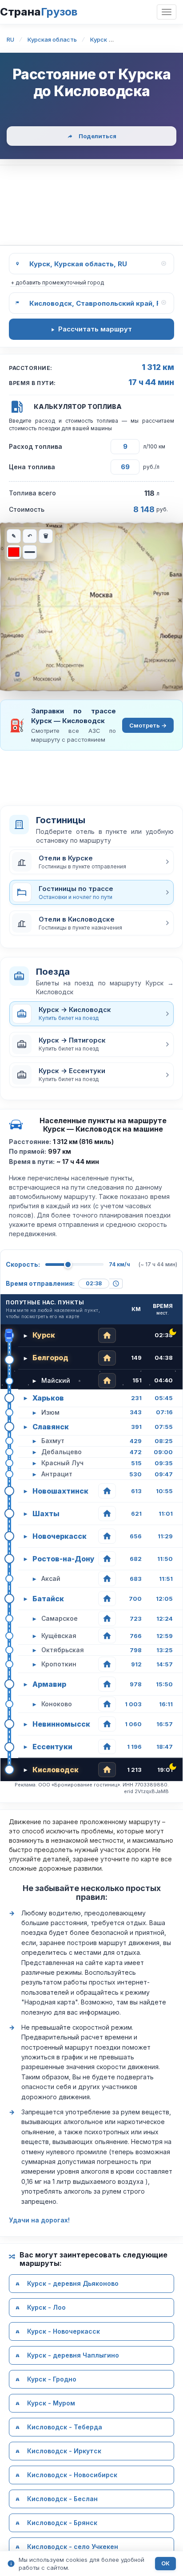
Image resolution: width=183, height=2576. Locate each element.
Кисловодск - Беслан (62, 2499)
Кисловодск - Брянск (62, 2523)
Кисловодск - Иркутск (64, 2451)
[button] (91, 862)
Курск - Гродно (52, 2379)
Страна (39, 12)
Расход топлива (36, 446)
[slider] (68, 1265)
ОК (165, 2563)
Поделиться (97, 136)
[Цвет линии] (14, 552)
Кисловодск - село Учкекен (73, 2547)
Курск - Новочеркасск (64, 2331)
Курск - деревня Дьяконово (73, 2283)
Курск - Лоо (46, 2307)
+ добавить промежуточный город (57, 282)
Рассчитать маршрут (95, 329)
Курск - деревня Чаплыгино (73, 2355)
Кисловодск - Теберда (65, 2427)
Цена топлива (32, 467)
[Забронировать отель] (107, 1335)
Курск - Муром (51, 2403)
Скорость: (23, 1264)
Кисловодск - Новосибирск (72, 2475)
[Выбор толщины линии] (30, 552)
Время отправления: (40, 1283)
